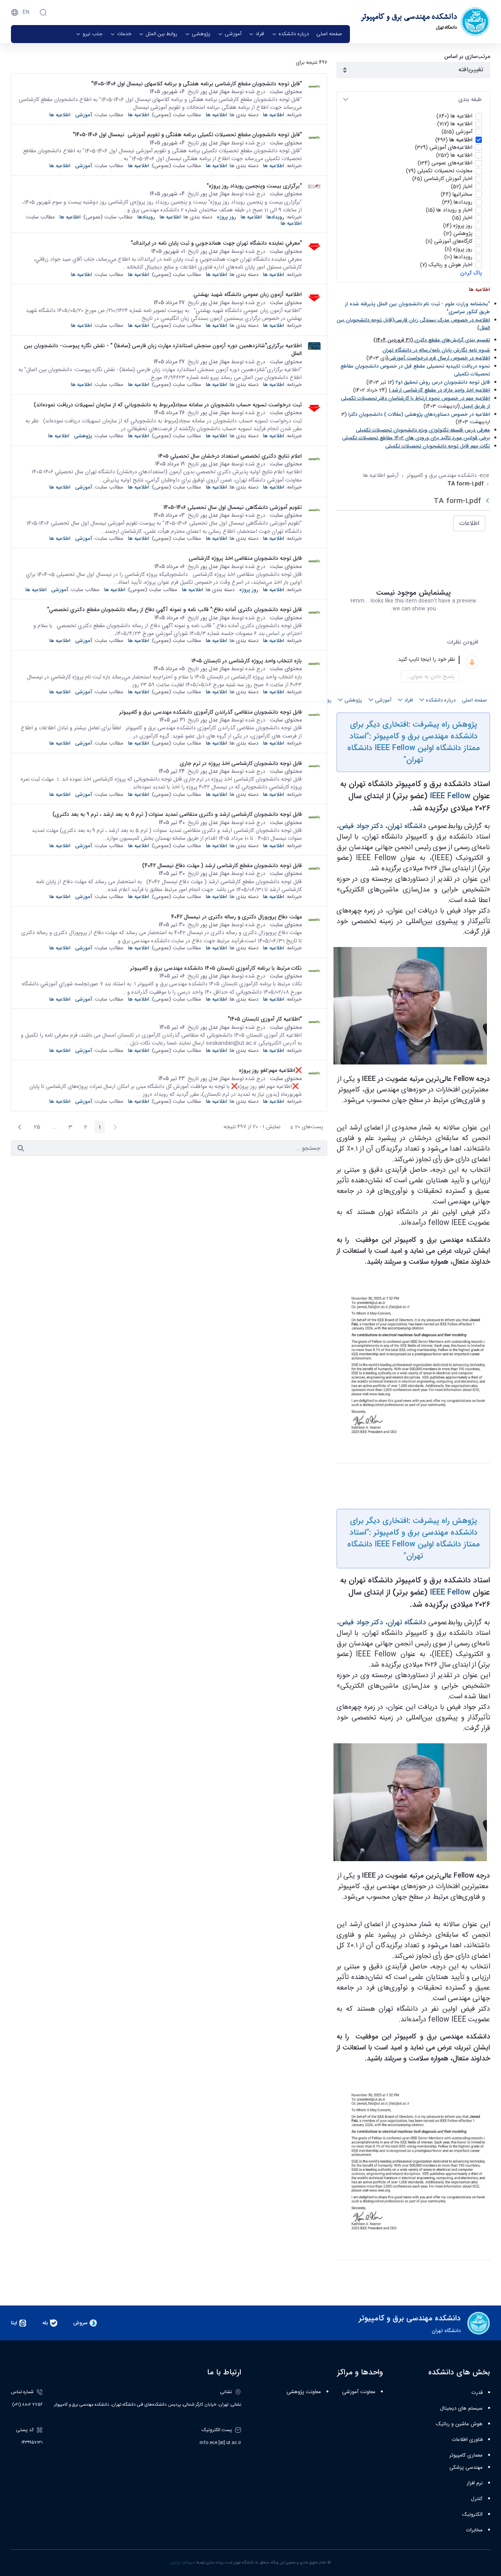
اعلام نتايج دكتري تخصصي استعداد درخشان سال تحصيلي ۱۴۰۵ (230, 456)
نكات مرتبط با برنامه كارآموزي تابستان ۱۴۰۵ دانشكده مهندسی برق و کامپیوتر (216, 968)
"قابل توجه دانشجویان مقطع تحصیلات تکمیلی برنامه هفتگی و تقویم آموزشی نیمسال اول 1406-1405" (185, 135)
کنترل (477, 2499)
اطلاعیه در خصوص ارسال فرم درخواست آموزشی (439, 358)
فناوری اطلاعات (467, 2440)
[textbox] (404, 660)
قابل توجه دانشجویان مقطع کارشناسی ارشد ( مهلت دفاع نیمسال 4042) (222, 866)
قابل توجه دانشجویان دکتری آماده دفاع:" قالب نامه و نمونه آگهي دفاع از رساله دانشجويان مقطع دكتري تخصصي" (174, 610)
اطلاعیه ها (274, 115)
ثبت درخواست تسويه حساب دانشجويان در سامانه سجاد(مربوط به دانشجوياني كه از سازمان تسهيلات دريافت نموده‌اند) (168, 405)
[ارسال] (21, 1148)
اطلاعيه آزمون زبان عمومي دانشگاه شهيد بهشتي (248, 294)
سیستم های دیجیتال (461, 2408)
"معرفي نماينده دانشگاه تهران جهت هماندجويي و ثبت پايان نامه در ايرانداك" (216, 243)
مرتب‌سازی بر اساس (467, 57)
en (26, 12)
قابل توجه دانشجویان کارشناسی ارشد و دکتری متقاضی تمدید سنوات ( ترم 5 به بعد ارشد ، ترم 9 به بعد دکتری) (177, 814)
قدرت (477, 2393)
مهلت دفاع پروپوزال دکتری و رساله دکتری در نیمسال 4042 (236, 917)
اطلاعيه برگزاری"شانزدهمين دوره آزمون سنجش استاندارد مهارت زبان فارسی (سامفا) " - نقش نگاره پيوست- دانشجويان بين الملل (163, 350)
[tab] (413, 100)
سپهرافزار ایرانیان (183, 2563)
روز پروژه (226, 217)
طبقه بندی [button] (470, 99)
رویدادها (275, 217)
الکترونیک (472, 2515)
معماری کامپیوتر (466, 2455)
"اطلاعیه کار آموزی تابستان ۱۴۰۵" (265, 1019)
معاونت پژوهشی (304, 2392)
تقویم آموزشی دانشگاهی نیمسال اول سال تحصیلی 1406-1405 (232, 507)
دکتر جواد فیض (361, 826)
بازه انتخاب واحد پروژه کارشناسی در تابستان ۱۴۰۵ (247, 661)
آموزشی (84, 115)
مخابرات (474, 2530)
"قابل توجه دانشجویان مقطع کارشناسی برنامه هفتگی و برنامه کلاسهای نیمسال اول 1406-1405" (196, 84)
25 (35, 1128)
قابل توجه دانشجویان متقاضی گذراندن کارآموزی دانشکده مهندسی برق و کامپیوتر (210, 712)
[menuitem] (329, 34)
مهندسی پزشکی (466, 2468)
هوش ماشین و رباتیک (459, 2424)
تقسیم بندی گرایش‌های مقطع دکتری (452, 340)
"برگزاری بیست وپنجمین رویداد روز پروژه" (254, 186)
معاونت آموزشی (359, 2392)
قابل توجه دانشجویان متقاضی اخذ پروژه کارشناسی (245, 558)
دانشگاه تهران (407, 826)
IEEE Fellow (450, 796)
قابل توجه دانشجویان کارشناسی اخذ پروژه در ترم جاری (241, 763)
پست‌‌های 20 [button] (304, 1128)
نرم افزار (475, 2483)
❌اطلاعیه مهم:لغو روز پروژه (270, 1070)
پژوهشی (83, 436)
